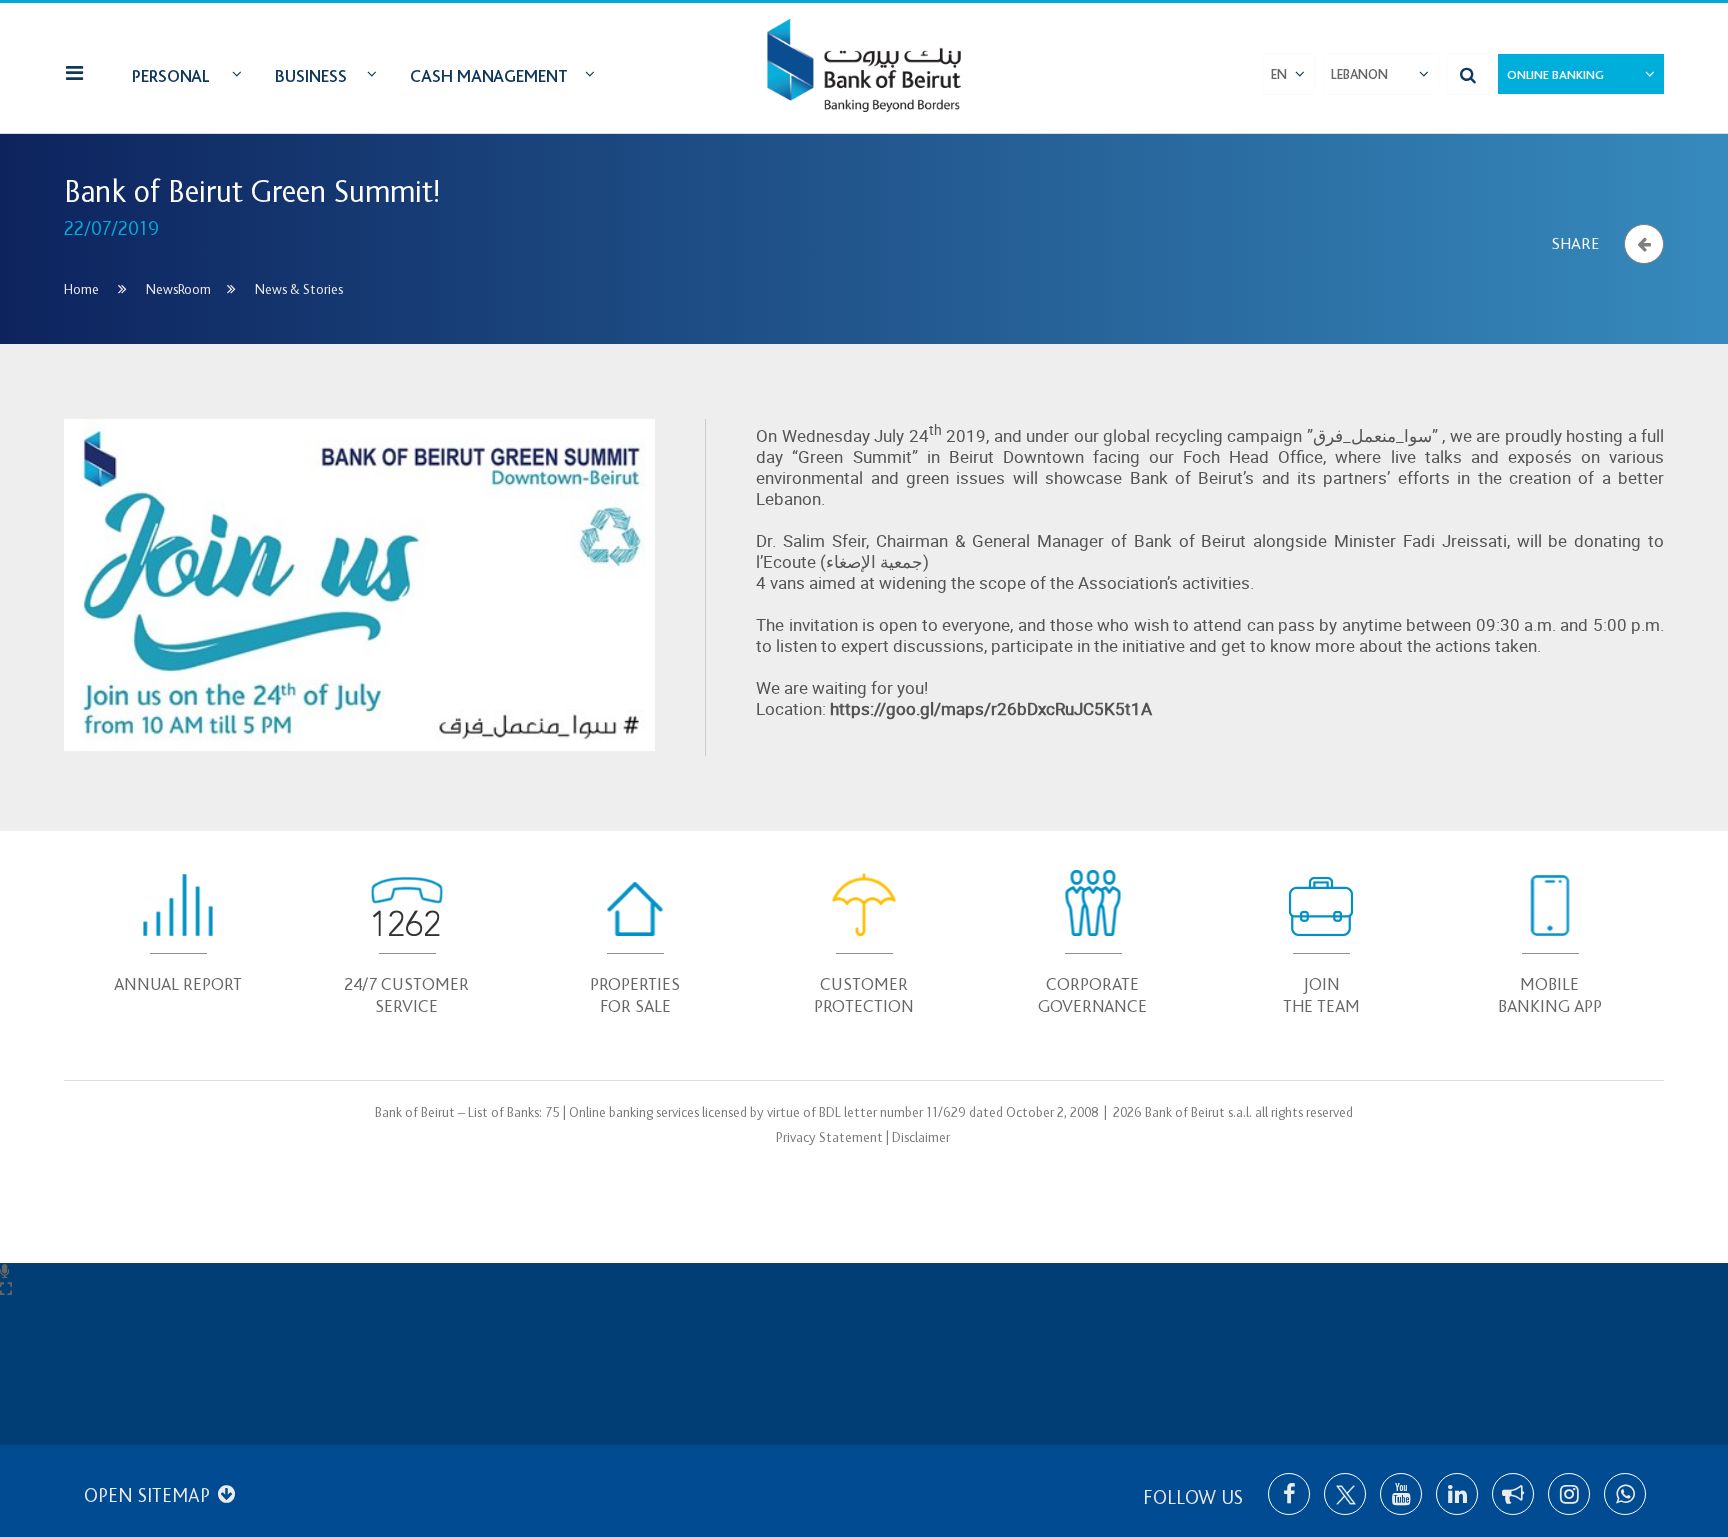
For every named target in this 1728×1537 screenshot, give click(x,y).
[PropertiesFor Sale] (635, 937)
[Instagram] (1569, 1494)
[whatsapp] (1625, 1494)
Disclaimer (921, 1137)
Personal (171, 76)
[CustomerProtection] (864, 937)
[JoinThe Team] (1321, 937)
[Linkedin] (1457, 1494)
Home (81, 289)
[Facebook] (1289, 1494)
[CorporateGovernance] (1092, 937)
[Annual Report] (178, 926)
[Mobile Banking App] (1549, 937)
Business (311, 76)
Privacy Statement (829, 1137)
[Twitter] (1345, 1494)
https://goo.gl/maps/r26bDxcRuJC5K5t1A (991, 708)
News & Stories (299, 289)
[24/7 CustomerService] (407, 937)
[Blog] (1513, 1494)
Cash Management (489, 76)
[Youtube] (1401, 1494)
